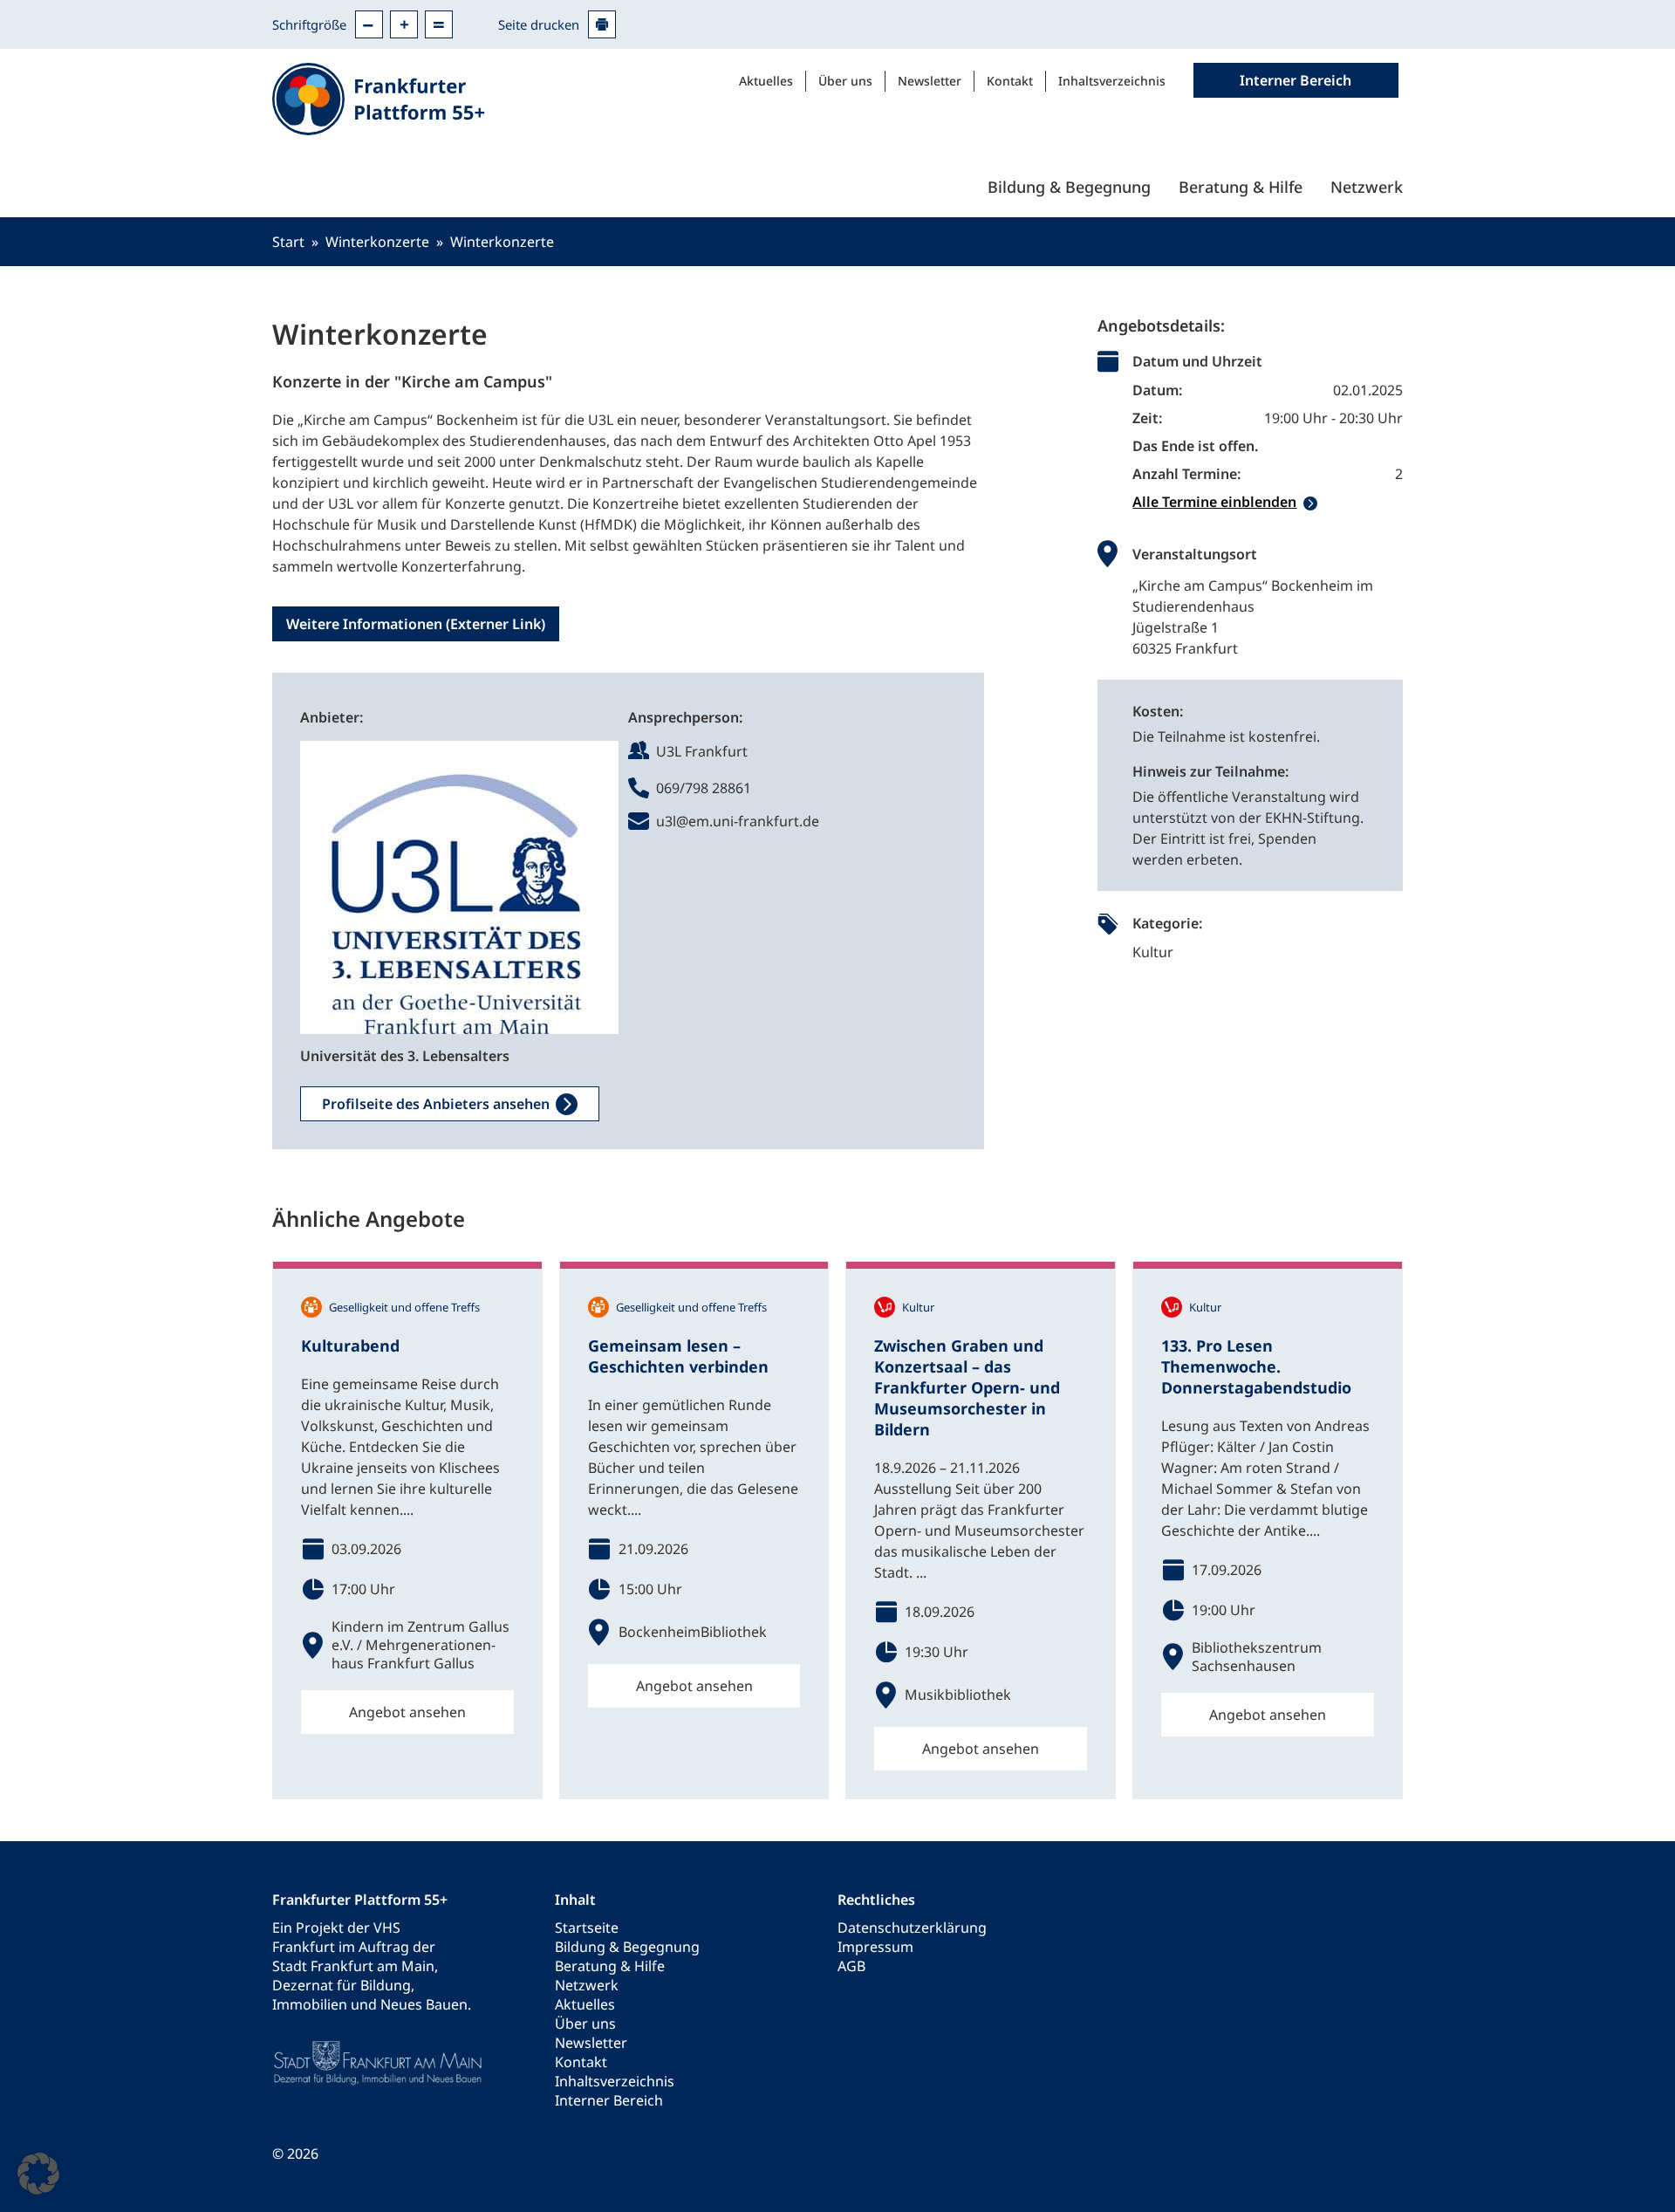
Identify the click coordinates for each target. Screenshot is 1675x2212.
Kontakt (1010, 81)
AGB (851, 1966)
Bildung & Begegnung (1069, 187)
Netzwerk (1367, 187)
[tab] (1268, 502)
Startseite (587, 1928)
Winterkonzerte (377, 242)
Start (288, 242)
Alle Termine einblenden (1214, 502)
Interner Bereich (609, 2100)
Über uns (845, 81)
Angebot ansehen (407, 1712)
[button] (38, 2174)
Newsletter (930, 81)
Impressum (875, 1947)
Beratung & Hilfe (1241, 187)
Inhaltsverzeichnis (1112, 81)
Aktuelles (766, 81)
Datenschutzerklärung (912, 1928)
